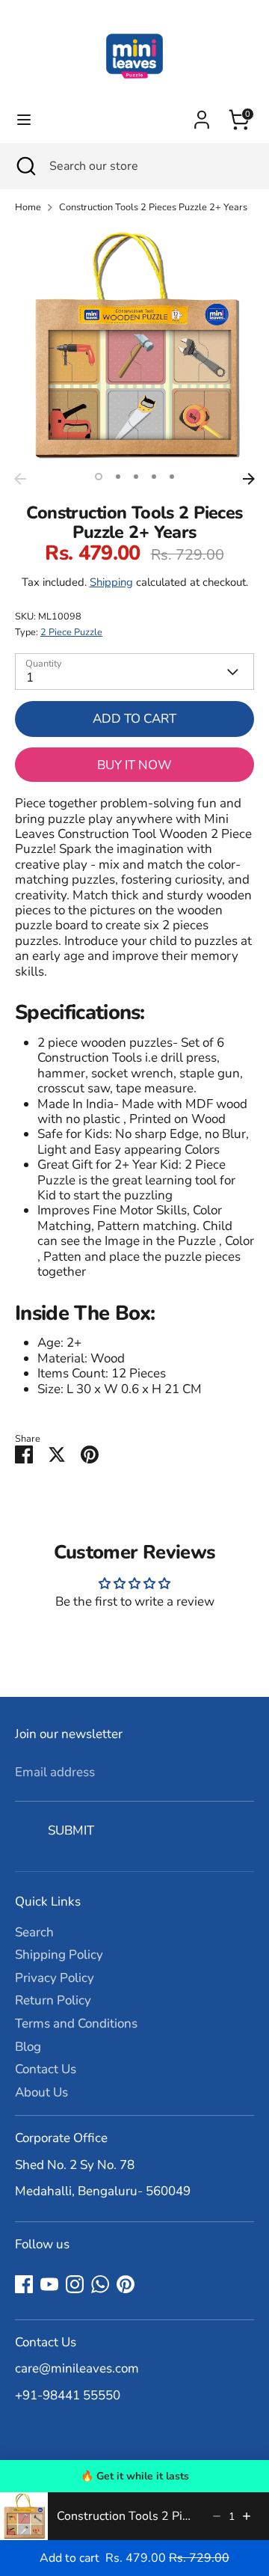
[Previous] (20, 479)
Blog (28, 2047)
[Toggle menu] (24, 120)
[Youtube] (49, 2284)
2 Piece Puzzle (71, 632)
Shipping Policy (59, 1955)
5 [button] (172, 477)
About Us (41, 2092)
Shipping (111, 582)
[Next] (249, 479)
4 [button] (154, 477)
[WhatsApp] (100, 2284)
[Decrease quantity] (217, 2516)
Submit (71, 1830)
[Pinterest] (126, 2284)
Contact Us (46, 2069)
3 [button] (136, 477)
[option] (134, 346)
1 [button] (99, 477)
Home (28, 208)
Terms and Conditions (76, 2023)
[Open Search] (25, 166)
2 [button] (118, 477)
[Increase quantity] (247, 2516)
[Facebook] (24, 2284)
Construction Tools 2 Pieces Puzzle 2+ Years (153, 208)
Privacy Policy (55, 1978)
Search (34, 1932)
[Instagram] (75, 2284)
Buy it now (134, 765)
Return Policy (53, 2000)
